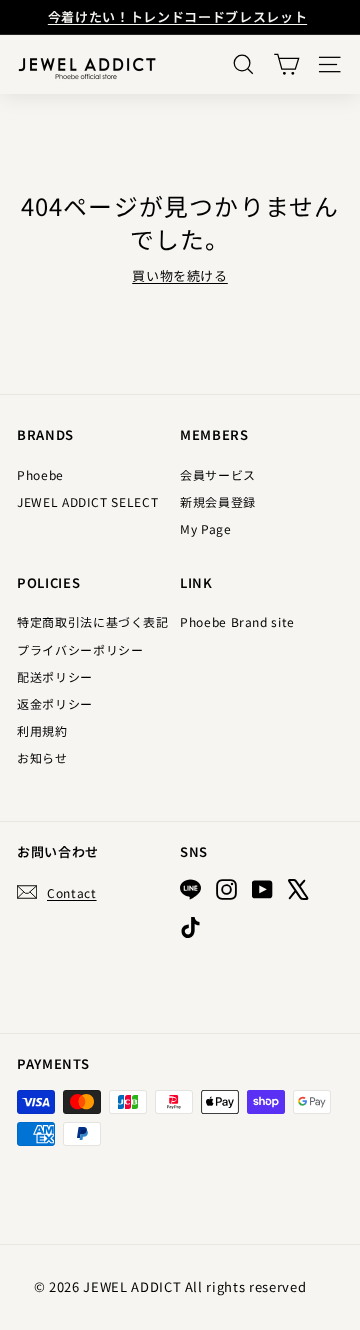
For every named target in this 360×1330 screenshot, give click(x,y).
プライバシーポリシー (80, 649)
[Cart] (286, 64)
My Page (206, 528)
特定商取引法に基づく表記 (93, 621)
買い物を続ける (180, 275)
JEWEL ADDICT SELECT (87, 501)
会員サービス (218, 474)
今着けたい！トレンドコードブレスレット (177, 16)
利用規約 (42, 730)
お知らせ (42, 757)
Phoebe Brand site (237, 621)
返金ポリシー (55, 703)
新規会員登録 (218, 501)
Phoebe (40, 474)
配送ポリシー (55, 676)
